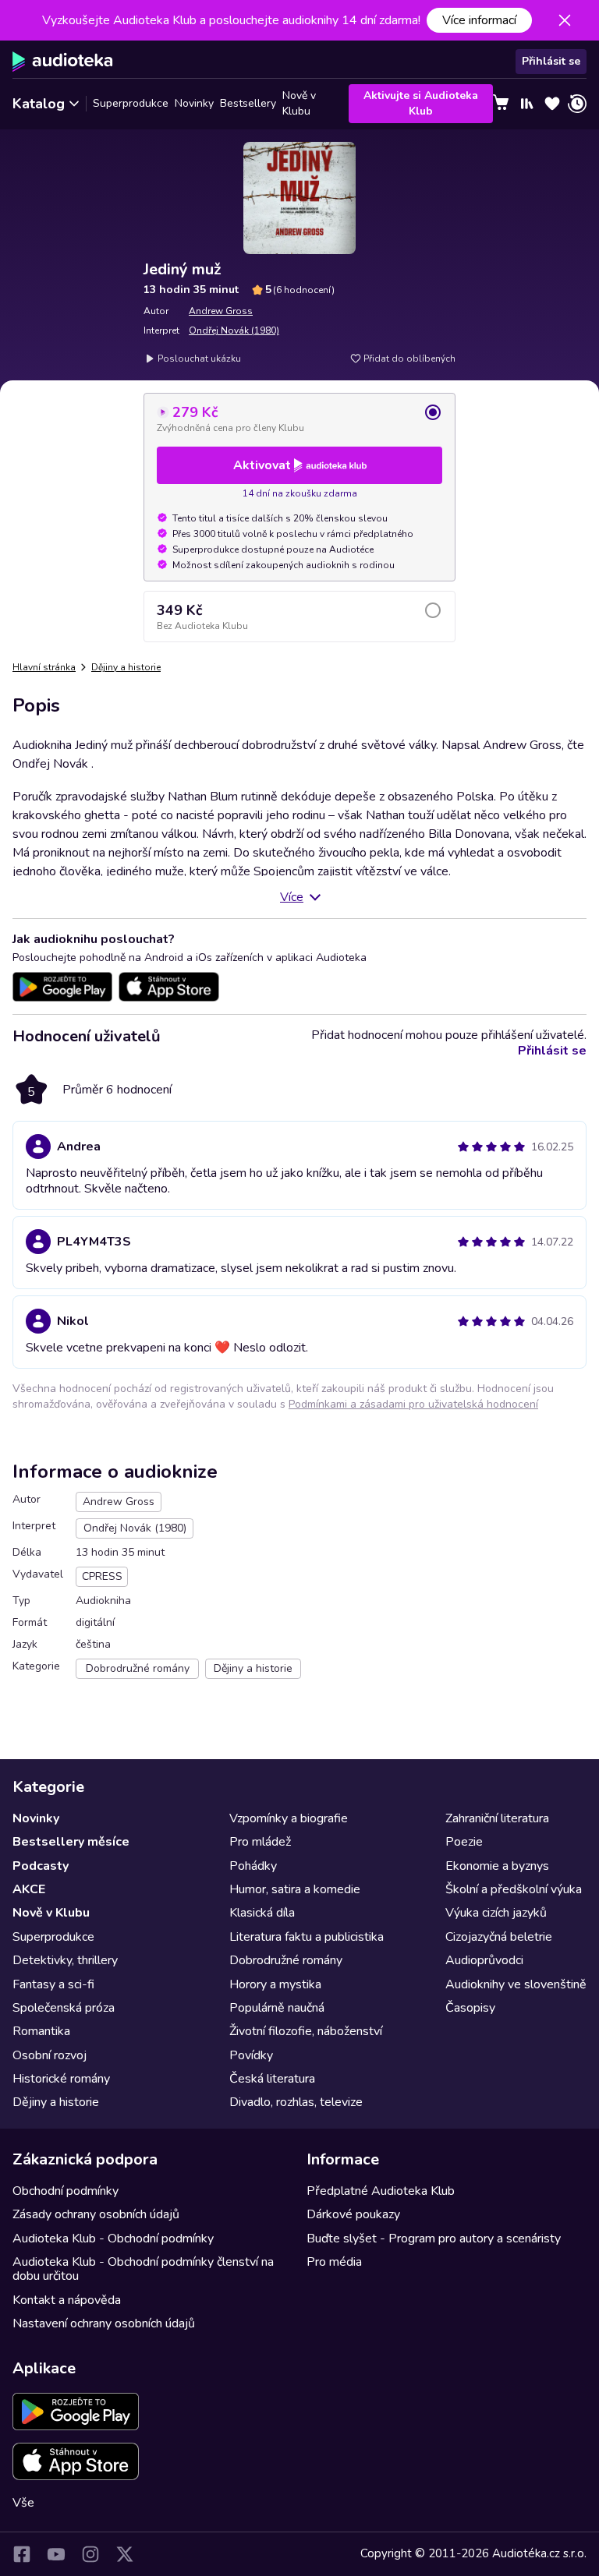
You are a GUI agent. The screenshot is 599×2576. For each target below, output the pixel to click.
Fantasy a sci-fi (53, 1984)
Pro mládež (260, 1842)
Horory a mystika (275, 1984)
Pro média (334, 2262)
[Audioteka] (63, 62)
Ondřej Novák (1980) (234, 330)
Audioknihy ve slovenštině (516, 1984)
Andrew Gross (221, 311)
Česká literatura (272, 2079)
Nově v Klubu (299, 104)
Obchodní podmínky (66, 2191)
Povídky (251, 2055)
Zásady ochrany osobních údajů (96, 2214)
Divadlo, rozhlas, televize (296, 2102)
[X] (125, 2554)
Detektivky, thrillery (65, 1960)
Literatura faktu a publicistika (307, 1937)
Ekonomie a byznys (497, 1866)
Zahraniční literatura (497, 1818)
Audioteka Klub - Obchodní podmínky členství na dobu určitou (143, 2269)
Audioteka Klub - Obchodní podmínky (113, 2239)
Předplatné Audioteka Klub (381, 2191)
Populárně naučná (277, 2008)
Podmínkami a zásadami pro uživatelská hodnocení (413, 1404)
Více (292, 897)
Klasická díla (262, 1913)
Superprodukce (131, 103)
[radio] (299, 419)
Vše (23, 2503)
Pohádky (253, 1866)
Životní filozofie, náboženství (306, 2031)
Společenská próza (64, 2008)
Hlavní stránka (44, 667)
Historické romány (61, 2079)
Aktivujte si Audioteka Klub (421, 103)
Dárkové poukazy (353, 2214)
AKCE (29, 1889)
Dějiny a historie (126, 667)
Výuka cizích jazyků (496, 1913)
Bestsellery (248, 103)
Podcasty (41, 1866)
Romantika (41, 2031)
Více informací (479, 20)
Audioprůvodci (484, 1960)
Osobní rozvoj (50, 2055)
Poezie (464, 1842)
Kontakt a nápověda (67, 2300)
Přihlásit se (551, 61)
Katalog (39, 104)
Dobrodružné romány (286, 1960)
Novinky (194, 103)
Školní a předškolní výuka (514, 1889)
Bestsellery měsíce (71, 1842)
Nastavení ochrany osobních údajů (104, 2323)
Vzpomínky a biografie (289, 1818)
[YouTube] (56, 2554)
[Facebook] (22, 2554)
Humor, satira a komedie (295, 1889)
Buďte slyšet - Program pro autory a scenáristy (434, 2239)
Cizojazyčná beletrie (499, 1937)
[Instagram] (90, 2554)
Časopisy (470, 2008)
